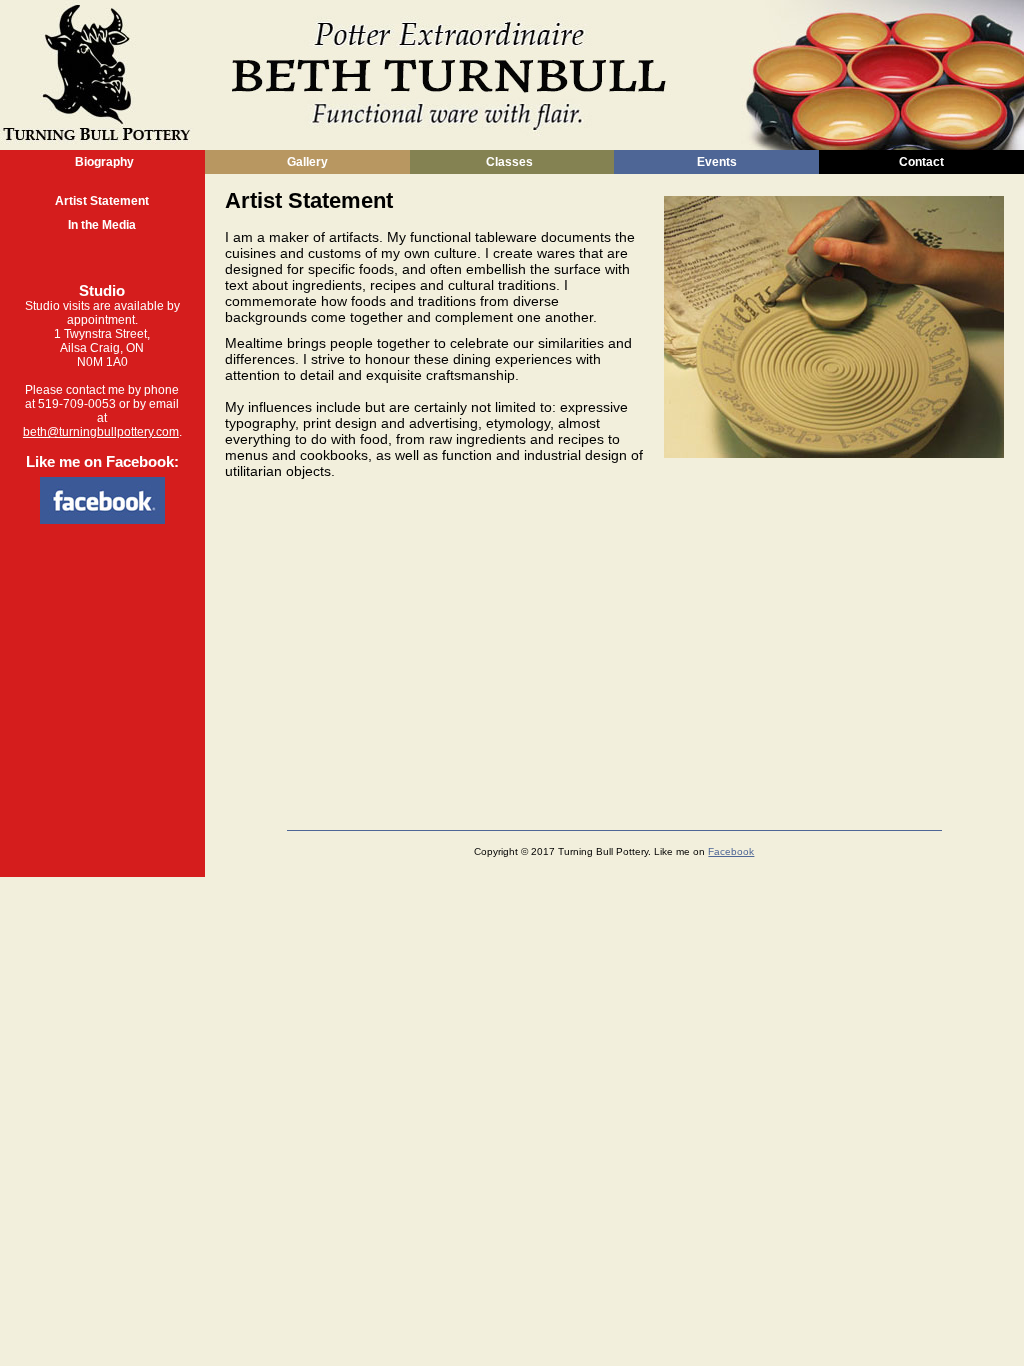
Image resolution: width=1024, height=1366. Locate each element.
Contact (921, 162)
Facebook (731, 851)
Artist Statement (102, 201)
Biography (102, 162)
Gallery (307, 162)
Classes (509, 162)
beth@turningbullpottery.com (101, 432)
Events (717, 162)
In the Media (102, 225)
